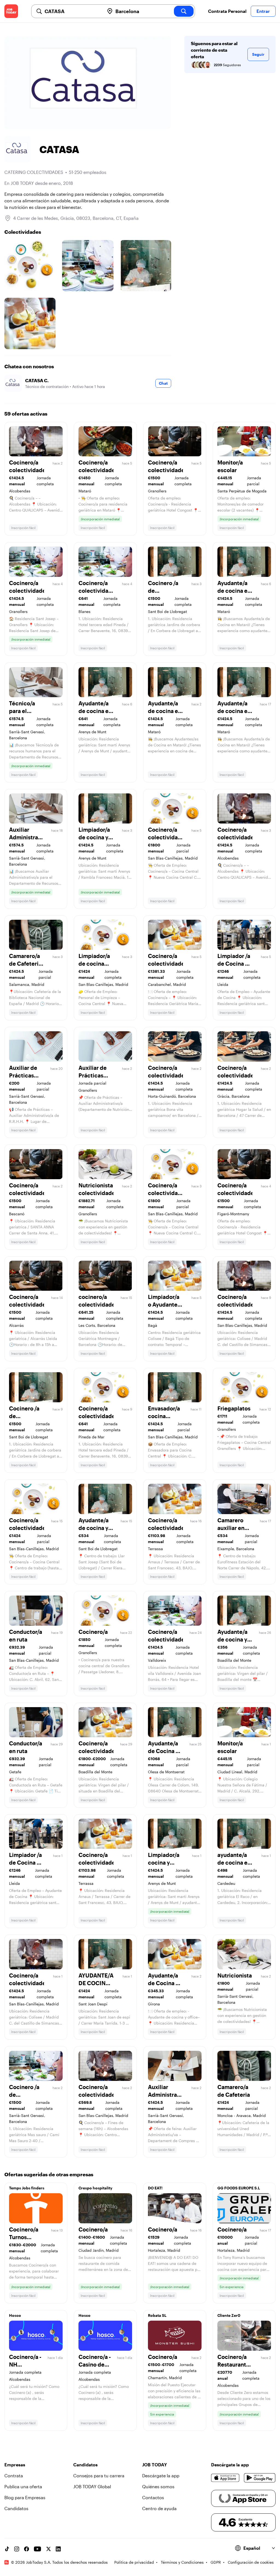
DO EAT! (155, 2188)
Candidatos (16, 2508)
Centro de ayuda (159, 2508)
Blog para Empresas (25, 2497)
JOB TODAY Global (92, 2486)
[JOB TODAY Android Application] (260, 2478)
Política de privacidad (134, 2562)
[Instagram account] (17, 2549)
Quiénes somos (158, 2486)
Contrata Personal (227, 11)
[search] (184, 11)
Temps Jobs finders (27, 2188)
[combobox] (72, 11)
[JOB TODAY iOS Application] (225, 2478)
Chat (163, 383)
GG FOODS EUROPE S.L (239, 2188)
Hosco (15, 2315)
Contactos (153, 2497)
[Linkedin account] (58, 2549)
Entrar (263, 11)
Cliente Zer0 (229, 2315)
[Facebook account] (27, 2549)
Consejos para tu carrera (99, 2476)
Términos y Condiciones (182, 2562)
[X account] (48, 2549)
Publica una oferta (23, 2486)
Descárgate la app (161, 2476)
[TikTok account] (7, 2549)
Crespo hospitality (95, 2188)
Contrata (14, 2476)
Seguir (258, 54)
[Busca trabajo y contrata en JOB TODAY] (11, 11)
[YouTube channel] (37, 2549)
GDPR (216, 2562)
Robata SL (157, 2315)
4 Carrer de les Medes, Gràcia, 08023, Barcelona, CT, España (76, 218)
